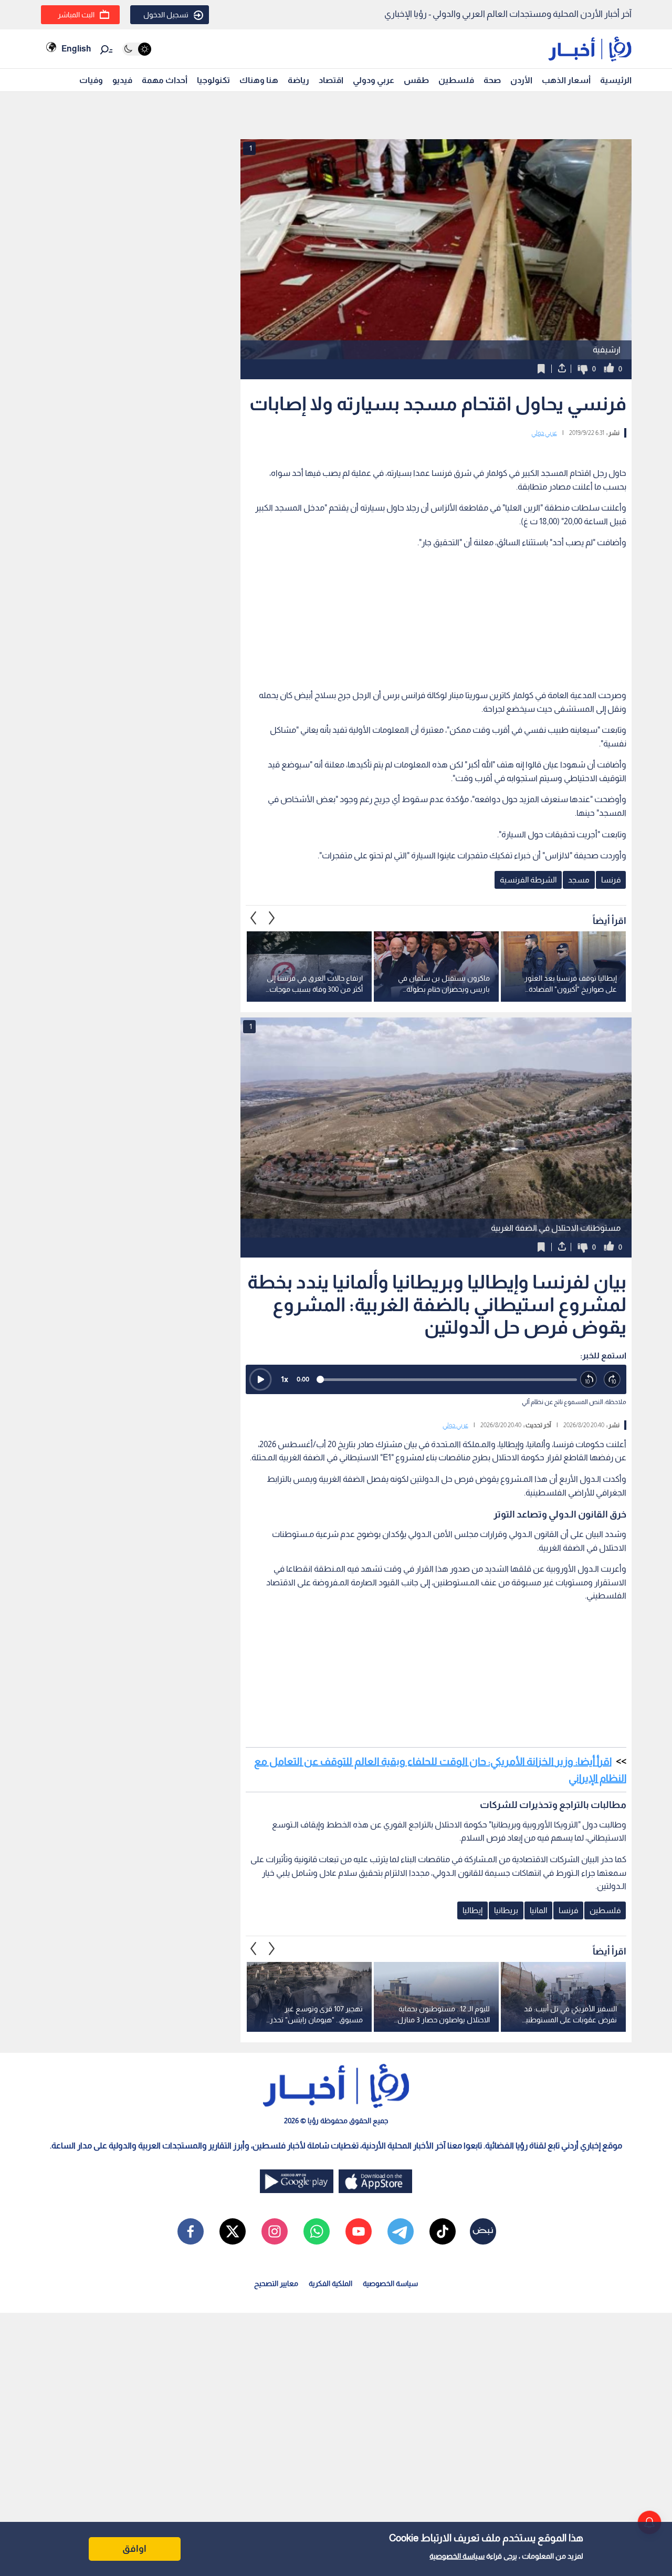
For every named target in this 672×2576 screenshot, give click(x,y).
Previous (272, 918)
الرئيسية (616, 80)
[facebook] (191, 2231)
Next (254, 918)
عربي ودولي (374, 80)
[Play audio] (260, 1379)
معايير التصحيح (276, 2283)
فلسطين (456, 80)
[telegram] (401, 2231)
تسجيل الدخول (166, 15)
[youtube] (359, 2231)
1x (285, 1379)
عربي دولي (544, 433)
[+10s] (612, 1380)
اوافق (134, 2549)
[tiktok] (443, 2231)
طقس (416, 80)
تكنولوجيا (213, 80)
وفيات (91, 80)
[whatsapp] (317, 2231)
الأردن (521, 80)
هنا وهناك (259, 80)
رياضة (298, 80)
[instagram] (275, 2231)
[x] (233, 2231)
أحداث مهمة (165, 80)
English (76, 49)
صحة (492, 80)
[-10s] (589, 1380)
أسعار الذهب (566, 80)
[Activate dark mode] (137, 49)
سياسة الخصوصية (457, 2556)
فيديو (122, 80)
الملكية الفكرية (330, 2283)
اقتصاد (331, 80)
